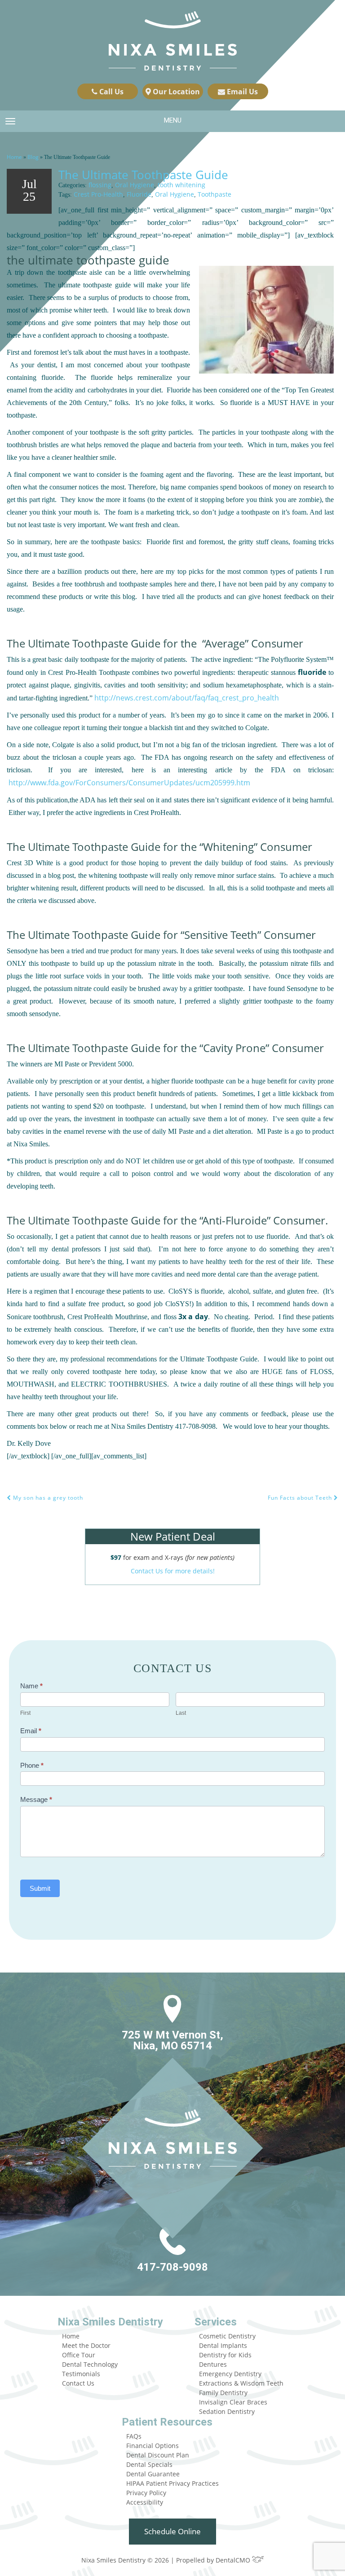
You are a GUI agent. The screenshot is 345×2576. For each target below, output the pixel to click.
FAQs (134, 2436)
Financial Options (153, 2446)
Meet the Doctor (86, 2345)
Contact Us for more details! (173, 1571)
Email (31, 1731)
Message (36, 1799)
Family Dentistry (223, 2393)
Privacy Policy (146, 2493)
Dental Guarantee (153, 2474)
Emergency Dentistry (230, 2374)
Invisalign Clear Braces (233, 2402)
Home (14, 157)
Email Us (241, 92)
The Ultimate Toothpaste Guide (143, 175)
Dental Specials (149, 2464)
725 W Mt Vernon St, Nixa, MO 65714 (172, 2040)
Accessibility (145, 2502)
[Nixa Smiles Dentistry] (173, 42)
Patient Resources (167, 2422)
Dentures (213, 2364)
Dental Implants (223, 2345)
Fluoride (139, 194)
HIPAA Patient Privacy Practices (172, 2483)
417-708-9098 (172, 2267)
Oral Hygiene (135, 185)
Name (31, 1686)
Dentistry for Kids (225, 2355)
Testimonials (81, 2374)
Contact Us (78, 2383)
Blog (33, 157)
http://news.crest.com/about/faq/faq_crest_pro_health (187, 698)
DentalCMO (234, 2560)
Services (216, 2322)
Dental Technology (90, 2364)
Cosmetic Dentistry (227, 2336)
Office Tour (79, 2355)
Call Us (111, 92)
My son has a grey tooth (47, 1498)
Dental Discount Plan (158, 2455)
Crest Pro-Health (98, 194)
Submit (40, 1888)
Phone (32, 1765)
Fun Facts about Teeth (301, 1498)
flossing (100, 185)
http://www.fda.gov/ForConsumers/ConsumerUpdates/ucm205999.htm (129, 783)
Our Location (175, 92)
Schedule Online (172, 2531)
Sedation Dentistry (227, 2411)
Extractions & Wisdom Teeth (241, 2383)
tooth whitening (181, 185)
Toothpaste (215, 194)
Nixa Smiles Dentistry (110, 2322)
